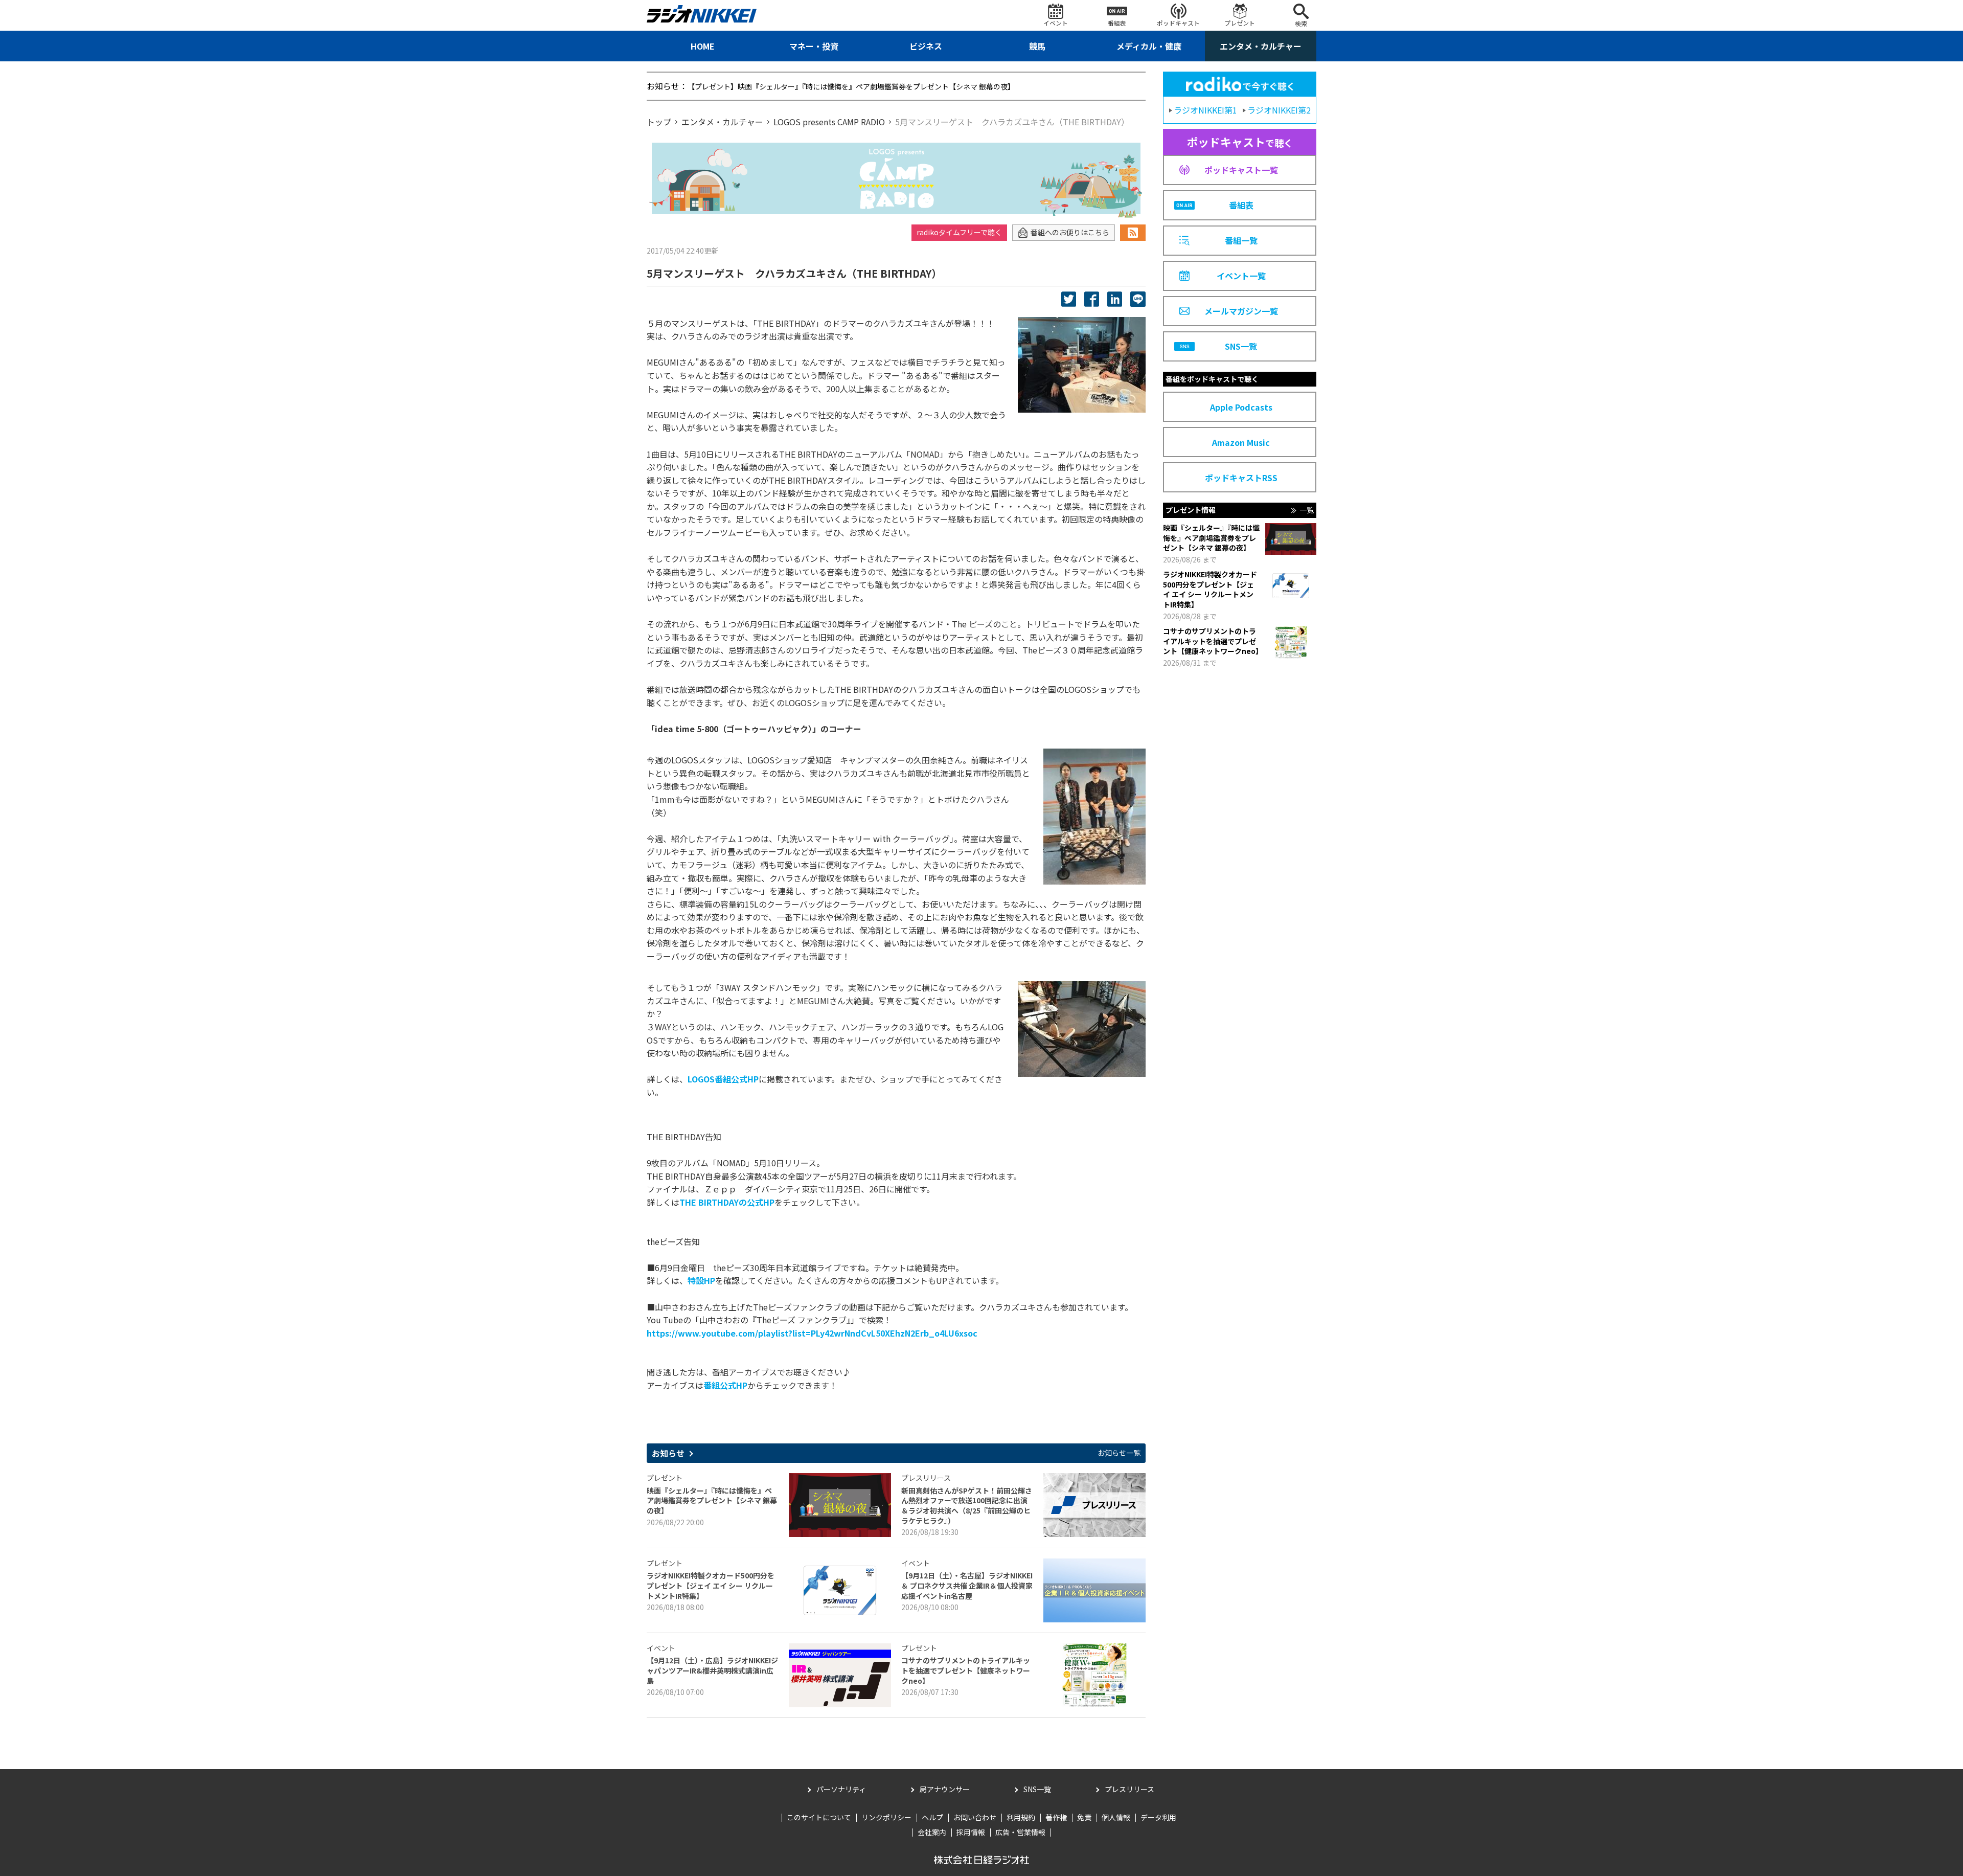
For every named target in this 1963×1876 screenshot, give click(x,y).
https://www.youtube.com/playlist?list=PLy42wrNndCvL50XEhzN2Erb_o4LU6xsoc (812, 1333)
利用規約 (1021, 1817)
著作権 (1056, 1817)
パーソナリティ (841, 1789)
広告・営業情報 (1020, 1832)
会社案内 (932, 1832)
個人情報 (1116, 1817)
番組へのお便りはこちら (1070, 232)
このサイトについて (819, 1817)
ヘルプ (932, 1817)
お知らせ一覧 (1119, 1453)
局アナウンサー (945, 1789)
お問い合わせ (975, 1817)
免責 (1084, 1817)
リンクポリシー (886, 1817)
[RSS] (1133, 233)
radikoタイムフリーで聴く (959, 232)
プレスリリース (1129, 1789)
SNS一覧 (1037, 1789)
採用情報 (971, 1832)
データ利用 (1158, 1817)
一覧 (1307, 510)
